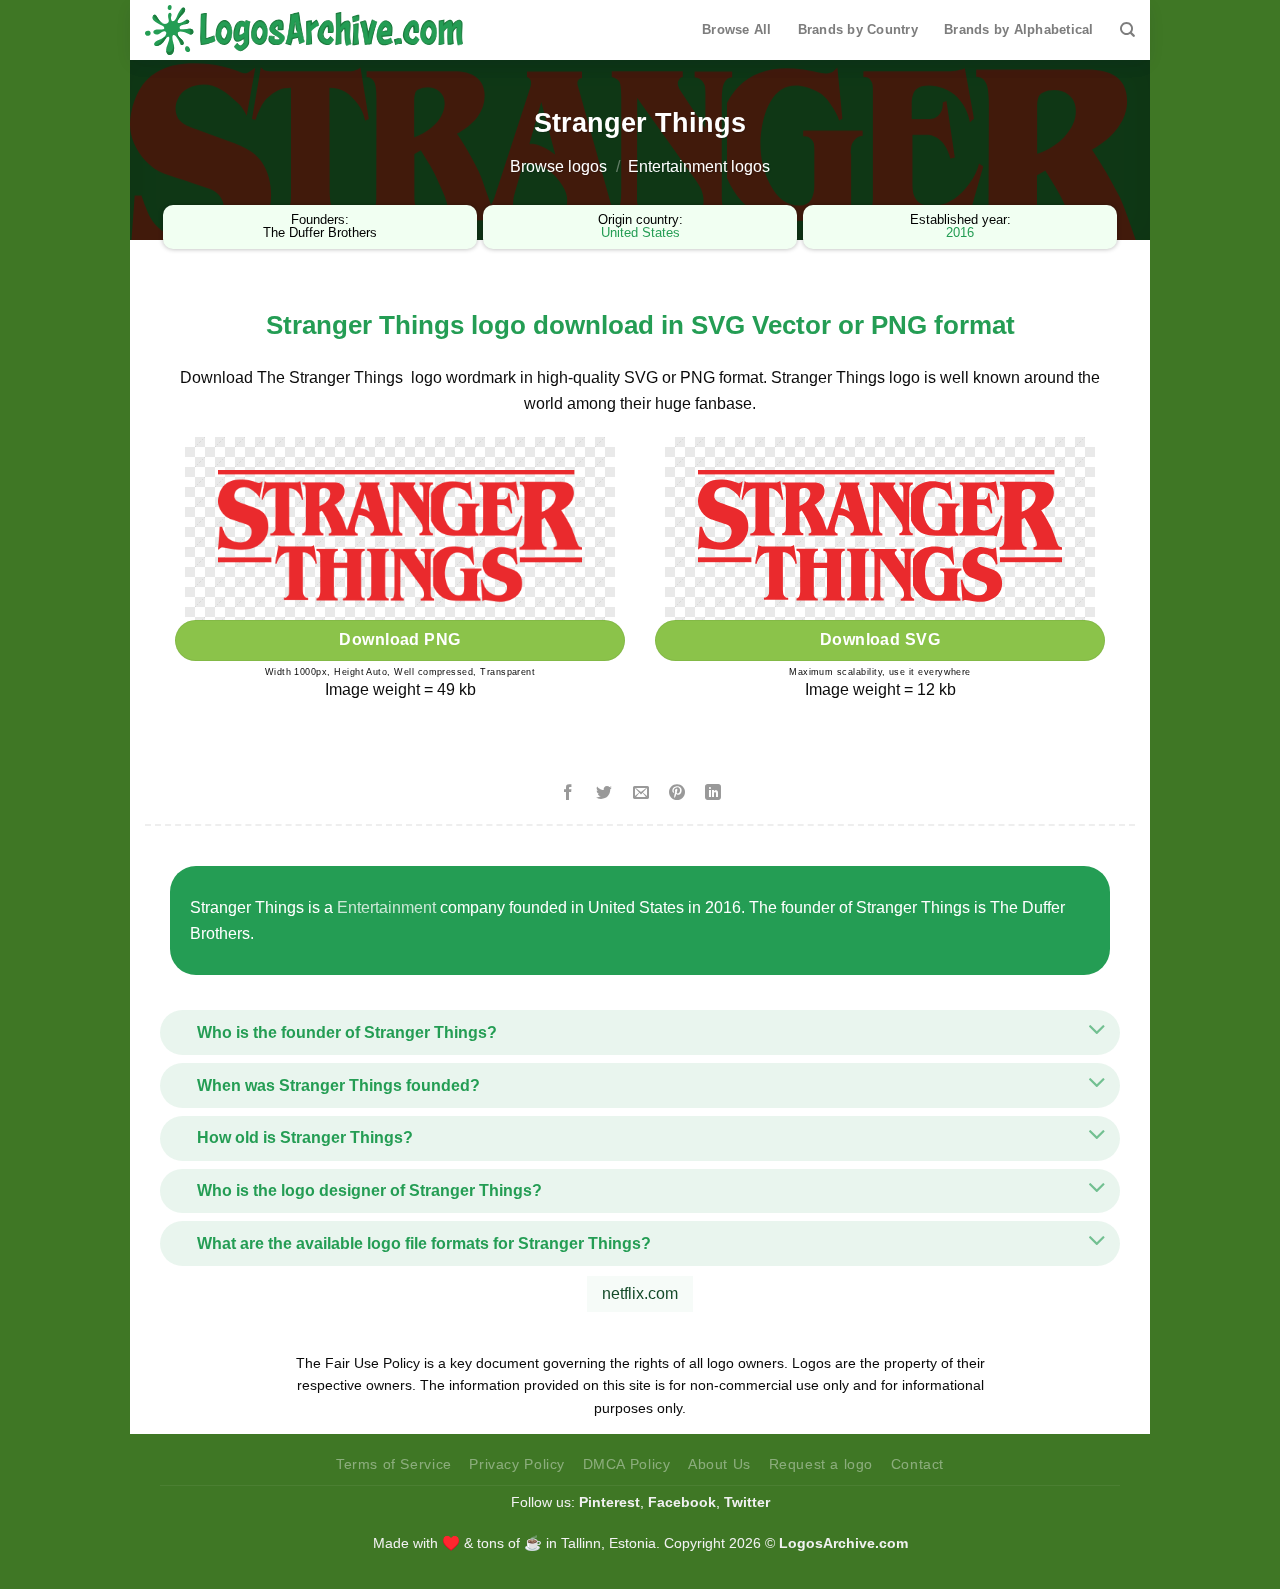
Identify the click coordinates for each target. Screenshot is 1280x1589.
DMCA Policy (627, 1464)
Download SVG (880, 639)
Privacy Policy (517, 1464)
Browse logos (558, 166)
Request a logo (821, 1464)
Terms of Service (394, 1464)
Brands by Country (858, 29)
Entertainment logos (699, 166)
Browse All (737, 29)
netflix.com (640, 1293)
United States (640, 232)
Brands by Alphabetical (1019, 29)
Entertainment (386, 907)
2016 (960, 232)
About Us (719, 1464)
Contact (917, 1464)
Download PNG (400, 639)
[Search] (1127, 30)
